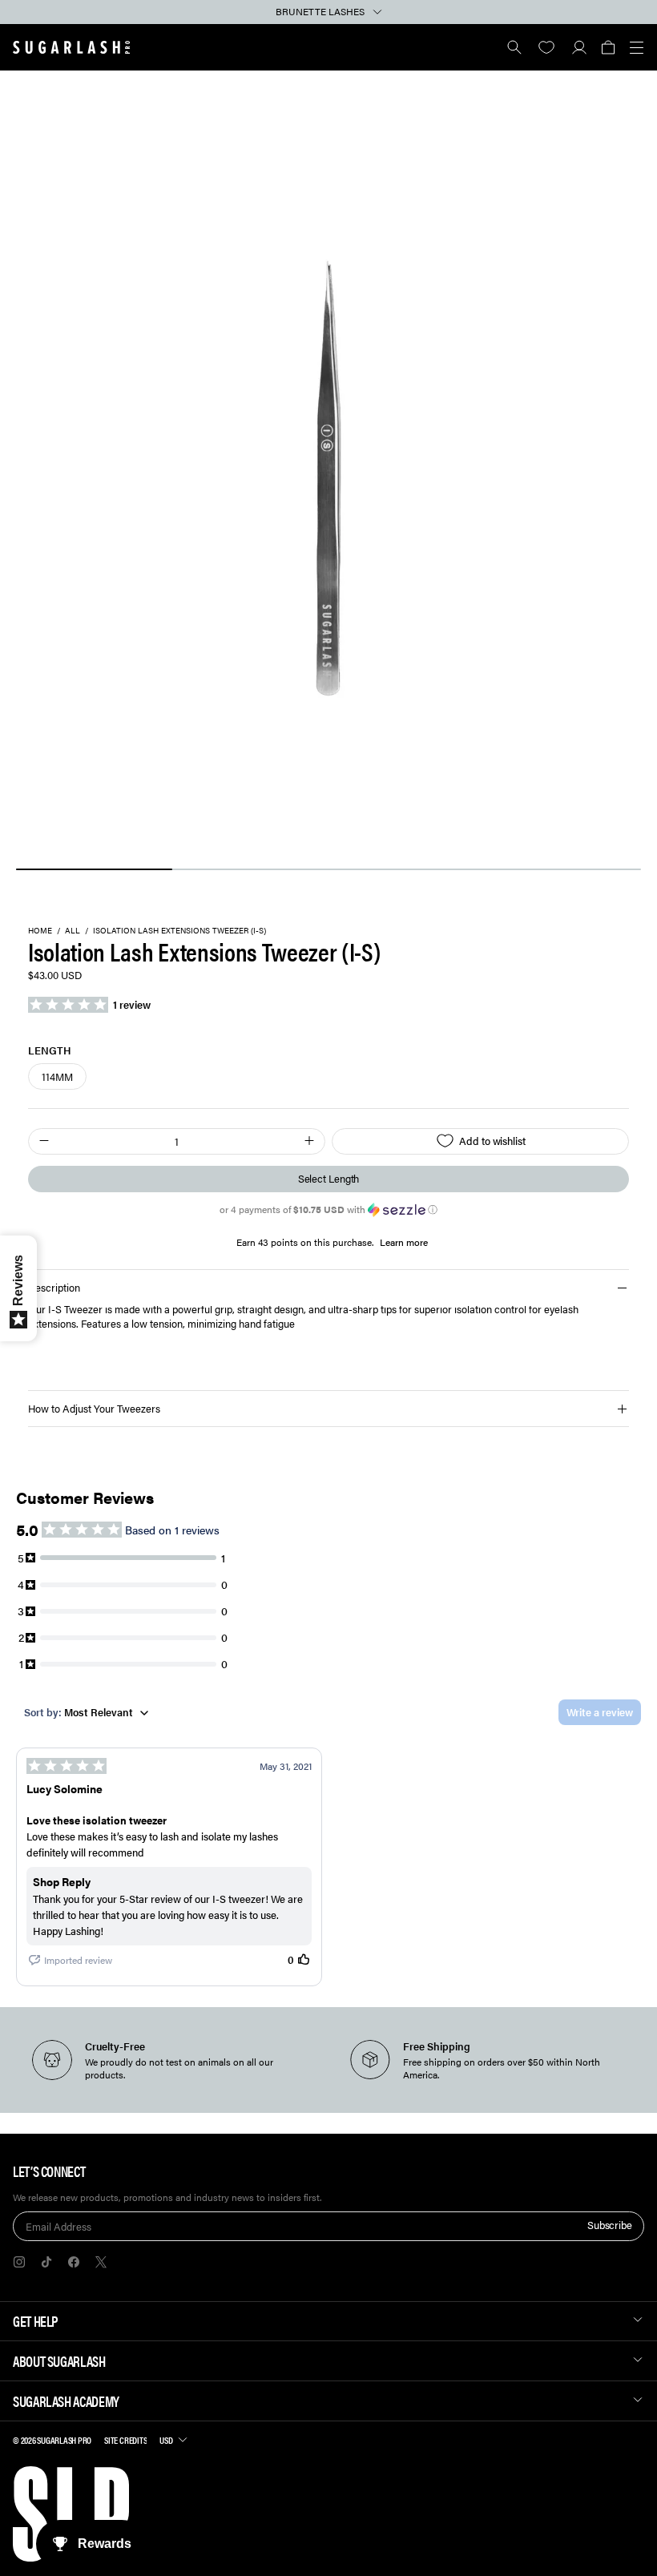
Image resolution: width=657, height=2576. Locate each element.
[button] (608, 47)
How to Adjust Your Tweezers (94, 1408)
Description (54, 1287)
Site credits (125, 2440)
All (73, 931)
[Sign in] (579, 47)
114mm (57, 1076)
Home (40, 931)
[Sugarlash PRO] (72, 47)
